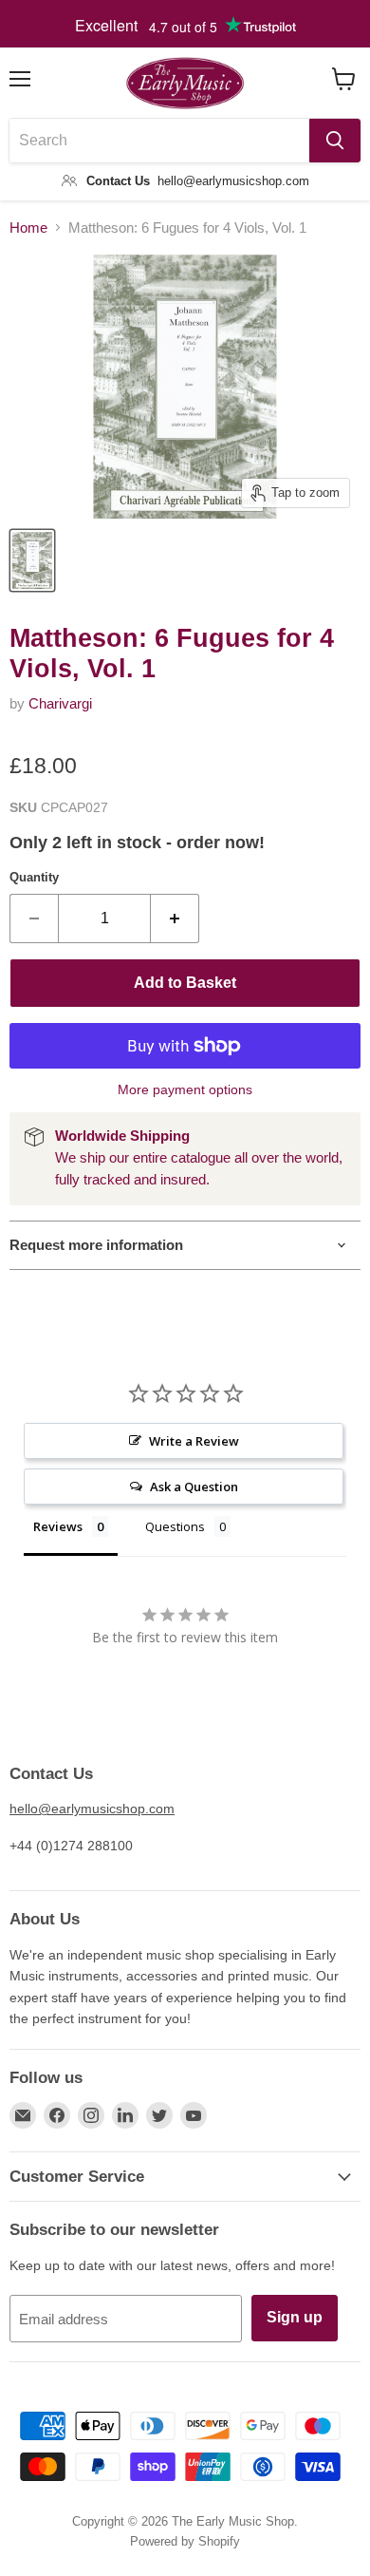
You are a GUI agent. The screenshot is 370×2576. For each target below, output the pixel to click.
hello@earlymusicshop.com (92, 1809)
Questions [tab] (175, 1526)
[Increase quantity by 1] (175, 919)
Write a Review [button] (194, 1441)
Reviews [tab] (58, 1526)
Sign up (295, 2317)
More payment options (185, 1089)
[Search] (335, 141)
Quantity (34, 877)
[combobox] (159, 141)
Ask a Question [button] (194, 1487)
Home (28, 227)
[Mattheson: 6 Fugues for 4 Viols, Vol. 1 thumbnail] (32, 560)
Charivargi (60, 703)
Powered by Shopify (185, 2541)
